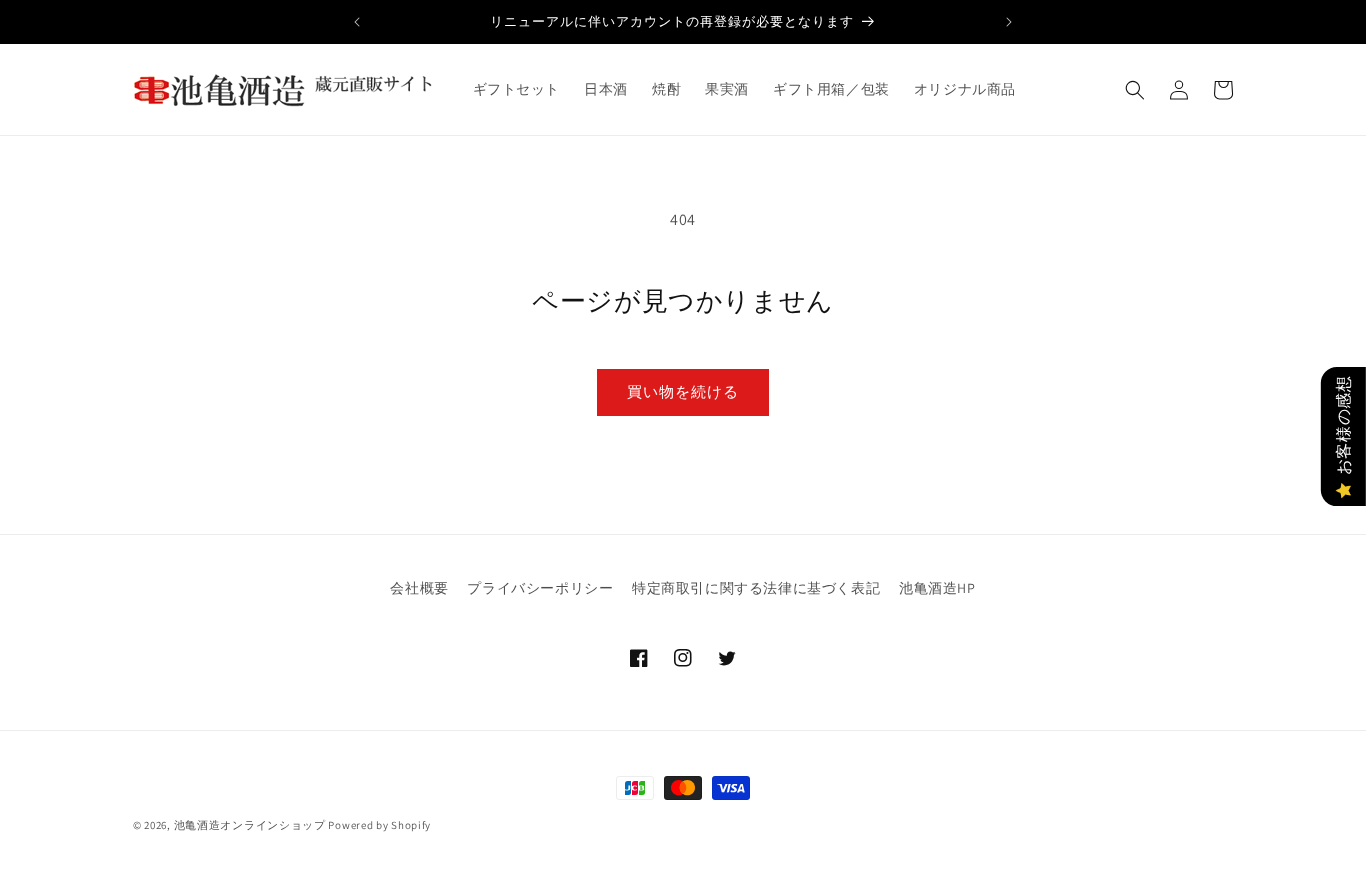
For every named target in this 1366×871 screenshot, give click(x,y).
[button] (1135, 90)
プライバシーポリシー (540, 588)
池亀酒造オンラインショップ (250, 825)
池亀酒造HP (937, 588)
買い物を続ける (683, 391)
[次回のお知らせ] (1009, 22)
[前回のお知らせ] (357, 22)
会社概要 (419, 588)
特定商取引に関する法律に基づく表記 (756, 588)
